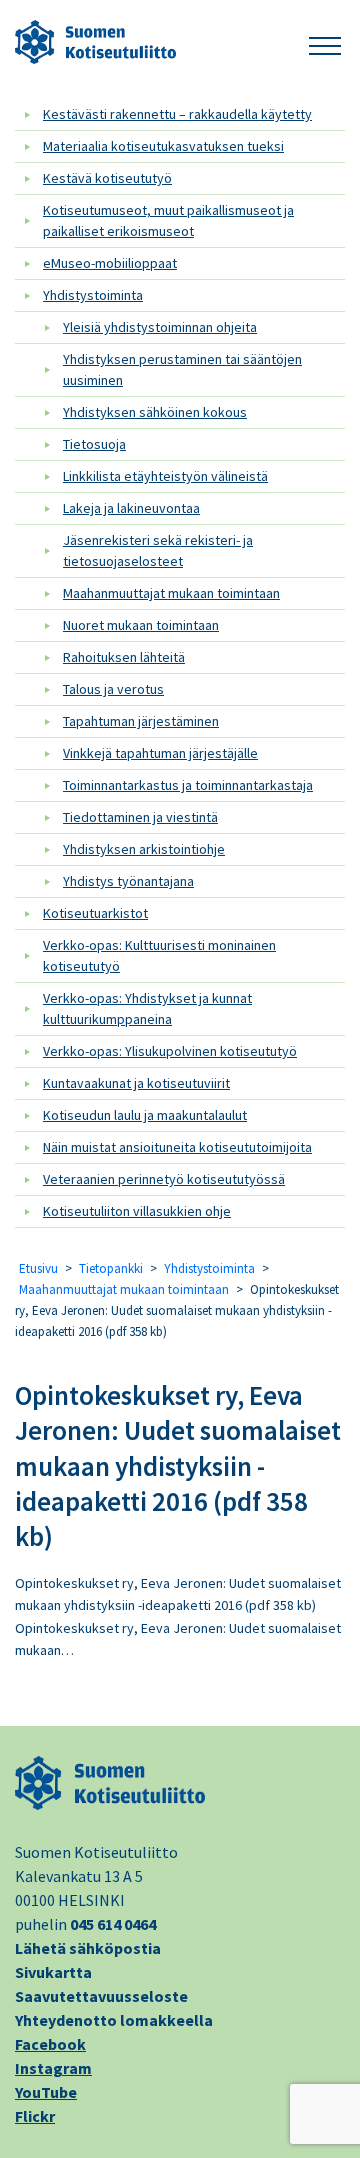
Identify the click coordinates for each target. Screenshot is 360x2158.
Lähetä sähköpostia (88, 1948)
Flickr (35, 2116)
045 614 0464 (113, 1924)
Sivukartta (53, 1972)
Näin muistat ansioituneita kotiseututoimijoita (177, 1147)
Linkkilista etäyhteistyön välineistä (165, 476)
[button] (325, 42)
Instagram (53, 2068)
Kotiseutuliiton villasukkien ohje (137, 1211)
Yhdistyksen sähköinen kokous (155, 412)
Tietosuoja (94, 444)
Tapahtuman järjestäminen (141, 721)
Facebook (50, 2044)
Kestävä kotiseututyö (107, 178)
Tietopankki (111, 1268)
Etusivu (38, 1268)
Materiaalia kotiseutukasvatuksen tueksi (163, 146)
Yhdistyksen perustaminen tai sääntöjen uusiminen (182, 369)
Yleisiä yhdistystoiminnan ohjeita (160, 327)
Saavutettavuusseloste (101, 1996)
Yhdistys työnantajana (128, 881)
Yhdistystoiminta (93, 295)
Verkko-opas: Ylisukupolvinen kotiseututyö (170, 1051)
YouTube (46, 2092)
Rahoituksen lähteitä (124, 657)
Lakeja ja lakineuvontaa (131, 508)
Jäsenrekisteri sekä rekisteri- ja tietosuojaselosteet (158, 550)
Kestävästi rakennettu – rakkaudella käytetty (177, 114)
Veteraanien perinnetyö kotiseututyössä (164, 1179)
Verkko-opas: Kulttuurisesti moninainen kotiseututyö (159, 955)
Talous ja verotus (113, 689)
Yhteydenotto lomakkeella (114, 2020)
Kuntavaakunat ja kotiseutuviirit (136, 1083)
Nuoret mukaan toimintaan (141, 625)
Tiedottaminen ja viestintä (140, 817)
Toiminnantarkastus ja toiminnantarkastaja (188, 785)
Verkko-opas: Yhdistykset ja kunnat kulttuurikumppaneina (147, 1008)
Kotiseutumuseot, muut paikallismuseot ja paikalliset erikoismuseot (168, 220)
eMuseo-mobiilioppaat (110, 263)
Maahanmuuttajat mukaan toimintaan (171, 593)
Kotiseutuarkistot (95, 913)
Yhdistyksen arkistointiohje (144, 849)
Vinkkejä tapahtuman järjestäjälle (160, 753)
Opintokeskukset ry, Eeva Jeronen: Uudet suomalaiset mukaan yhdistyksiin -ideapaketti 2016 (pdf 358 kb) (178, 1465)
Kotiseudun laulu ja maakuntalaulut (145, 1115)
